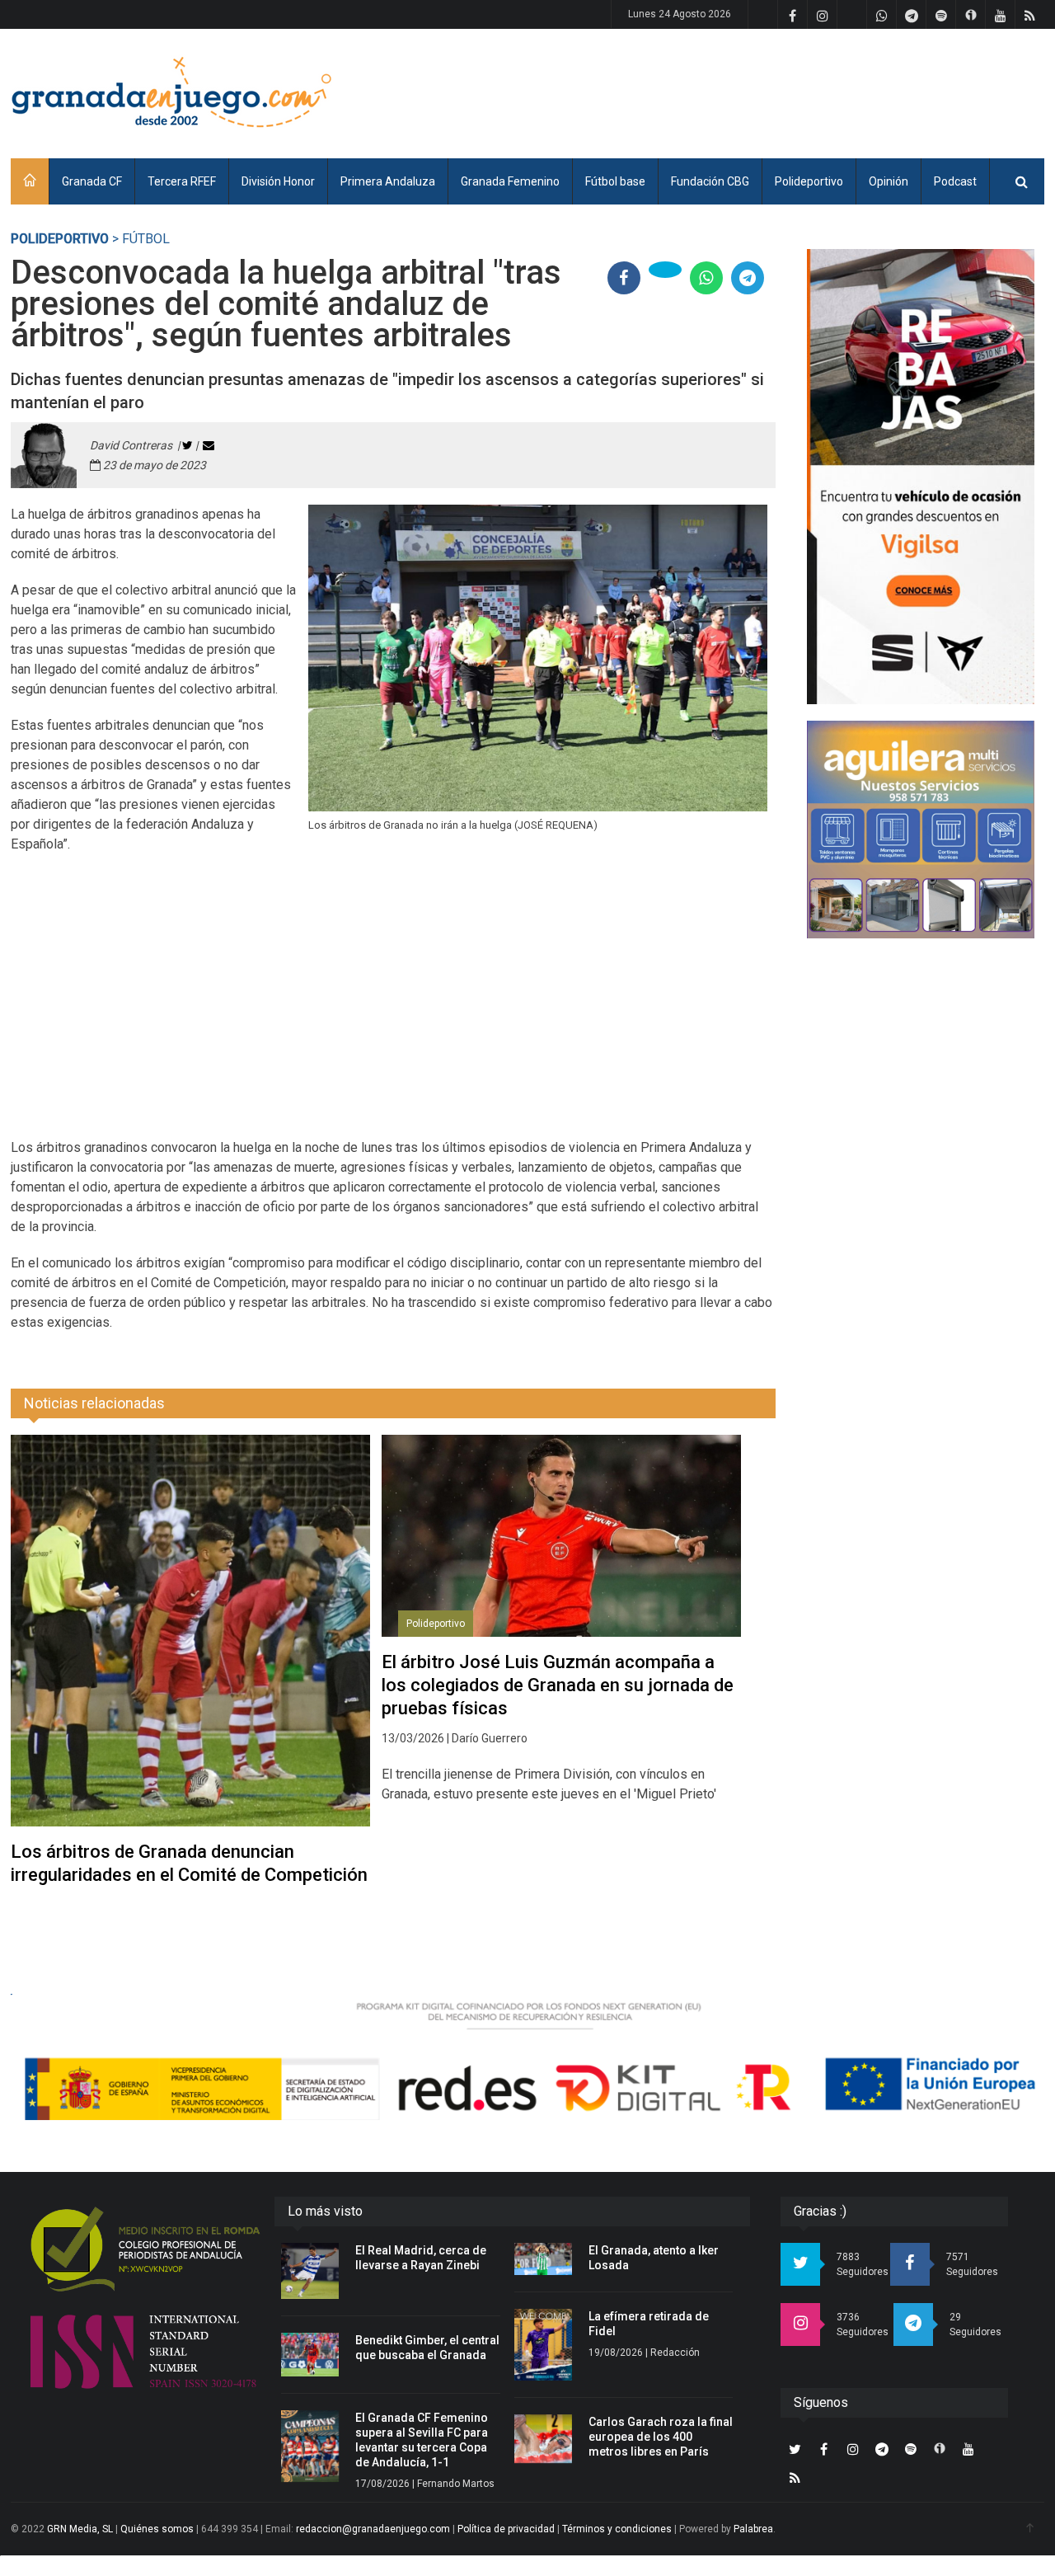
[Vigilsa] (921, 477)
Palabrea (753, 2529)
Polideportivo (809, 181)
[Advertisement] (744, 91)
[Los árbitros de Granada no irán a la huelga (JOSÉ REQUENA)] (538, 658)
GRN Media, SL (80, 2529)
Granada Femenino (510, 181)
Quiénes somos (157, 2529)
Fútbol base (615, 181)
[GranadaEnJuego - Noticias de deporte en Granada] (171, 91)
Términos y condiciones (617, 2529)
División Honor (278, 181)
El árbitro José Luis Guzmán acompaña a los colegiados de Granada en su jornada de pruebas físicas (558, 1685)
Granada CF (92, 181)
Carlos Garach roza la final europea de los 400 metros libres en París (661, 2437)
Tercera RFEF (182, 181)
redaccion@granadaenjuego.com (373, 2529)
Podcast (955, 181)
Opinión (889, 181)
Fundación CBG (710, 181)
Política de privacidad (506, 2529)
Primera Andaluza (388, 181)
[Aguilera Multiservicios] (921, 830)
